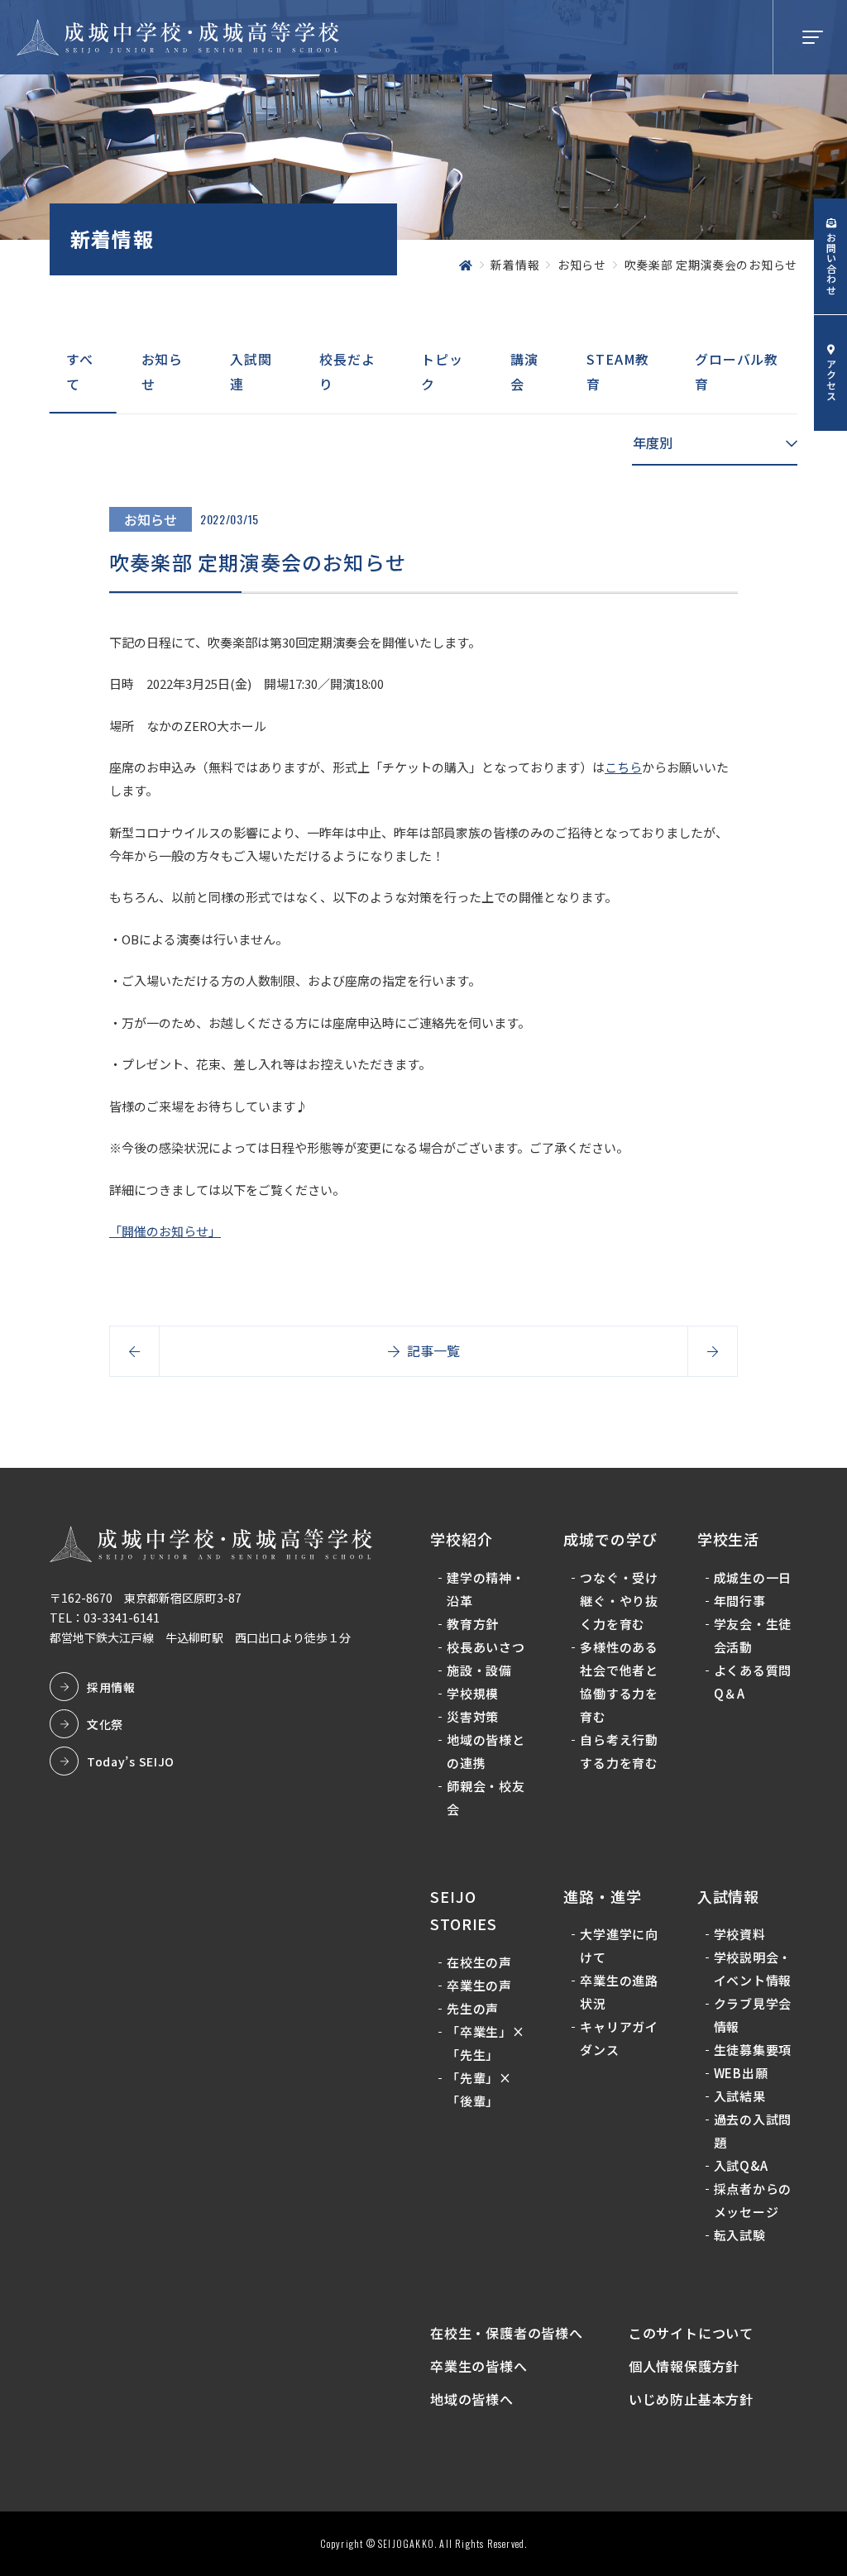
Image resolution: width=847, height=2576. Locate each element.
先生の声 (473, 2008)
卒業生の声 (479, 1985)
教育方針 (473, 1624)
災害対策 (473, 1716)
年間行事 (740, 1601)
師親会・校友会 (486, 1797)
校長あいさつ (486, 1647)
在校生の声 (479, 1962)
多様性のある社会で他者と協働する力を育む (619, 1682)
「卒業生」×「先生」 (486, 2043)
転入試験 (740, 2235)
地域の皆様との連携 (486, 1751)
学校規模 (473, 1693)
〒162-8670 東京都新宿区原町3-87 (146, 1598)
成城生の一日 (753, 1577)
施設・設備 (479, 1670)
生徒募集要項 (753, 2050)
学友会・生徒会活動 (753, 1635)
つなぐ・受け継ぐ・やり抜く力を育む (619, 1601)
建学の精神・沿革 (486, 1589)
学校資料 (740, 1934)
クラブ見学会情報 (753, 2015)
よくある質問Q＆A (753, 1682)
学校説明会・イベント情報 (753, 1969)
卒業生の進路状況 (619, 1992)
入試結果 (740, 2096)
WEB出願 (741, 2073)
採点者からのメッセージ (753, 2200)
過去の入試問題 (753, 2131)
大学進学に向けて (619, 1945)
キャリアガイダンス (619, 2038)
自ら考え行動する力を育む (619, 1751)
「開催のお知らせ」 (165, 1231)
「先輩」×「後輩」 (479, 2089)
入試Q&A (741, 2165)
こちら (623, 767)
